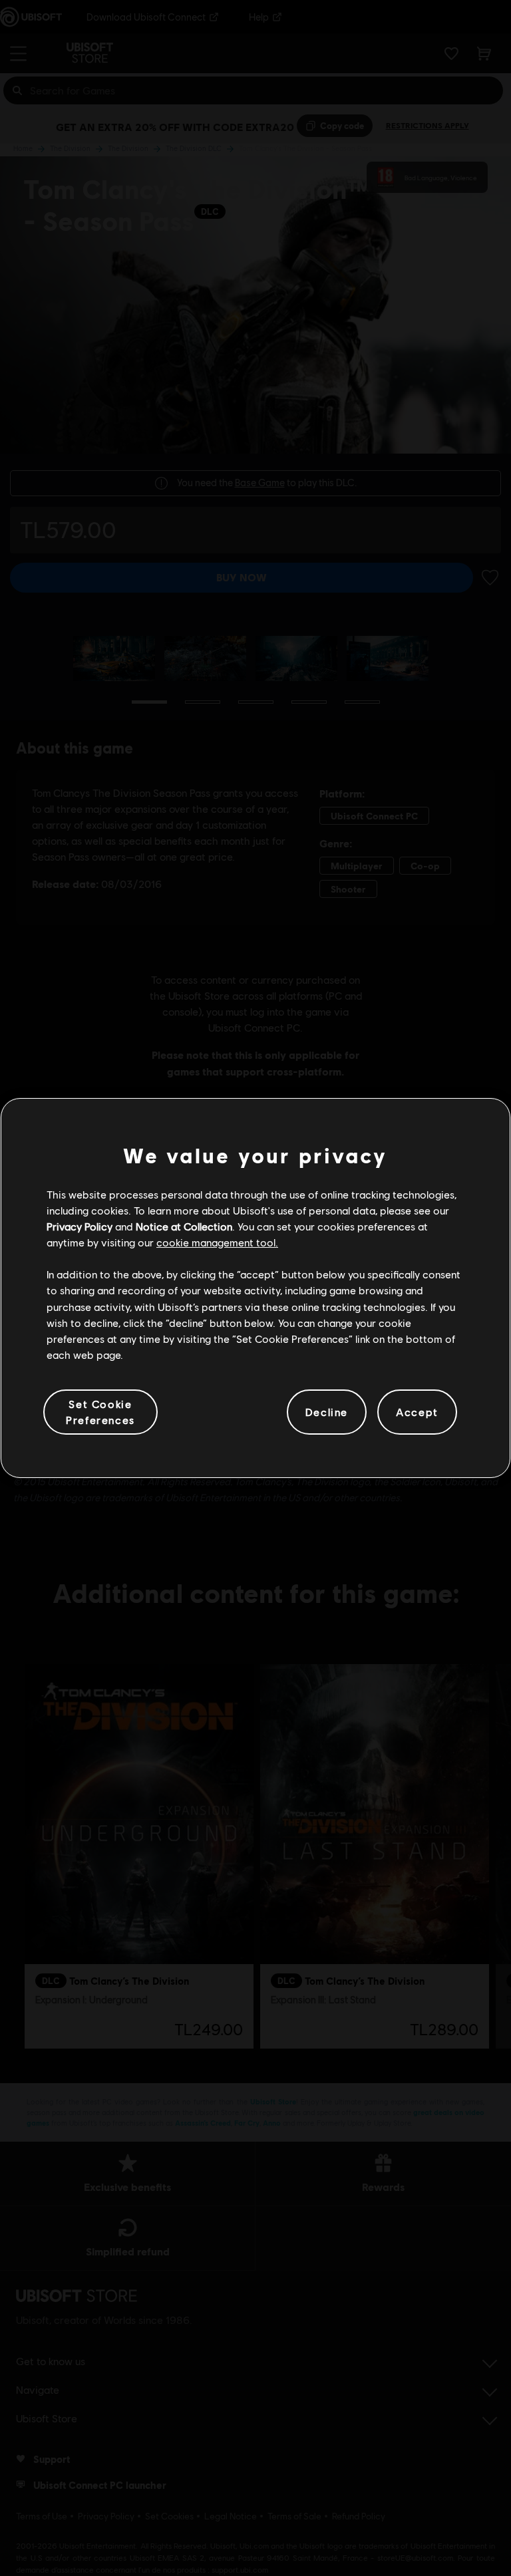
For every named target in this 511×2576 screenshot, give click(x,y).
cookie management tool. (217, 1242)
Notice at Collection (184, 1226)
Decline (327, 1412)
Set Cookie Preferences (100, 1412)
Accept (417, 1412)
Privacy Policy (80, 1226)
